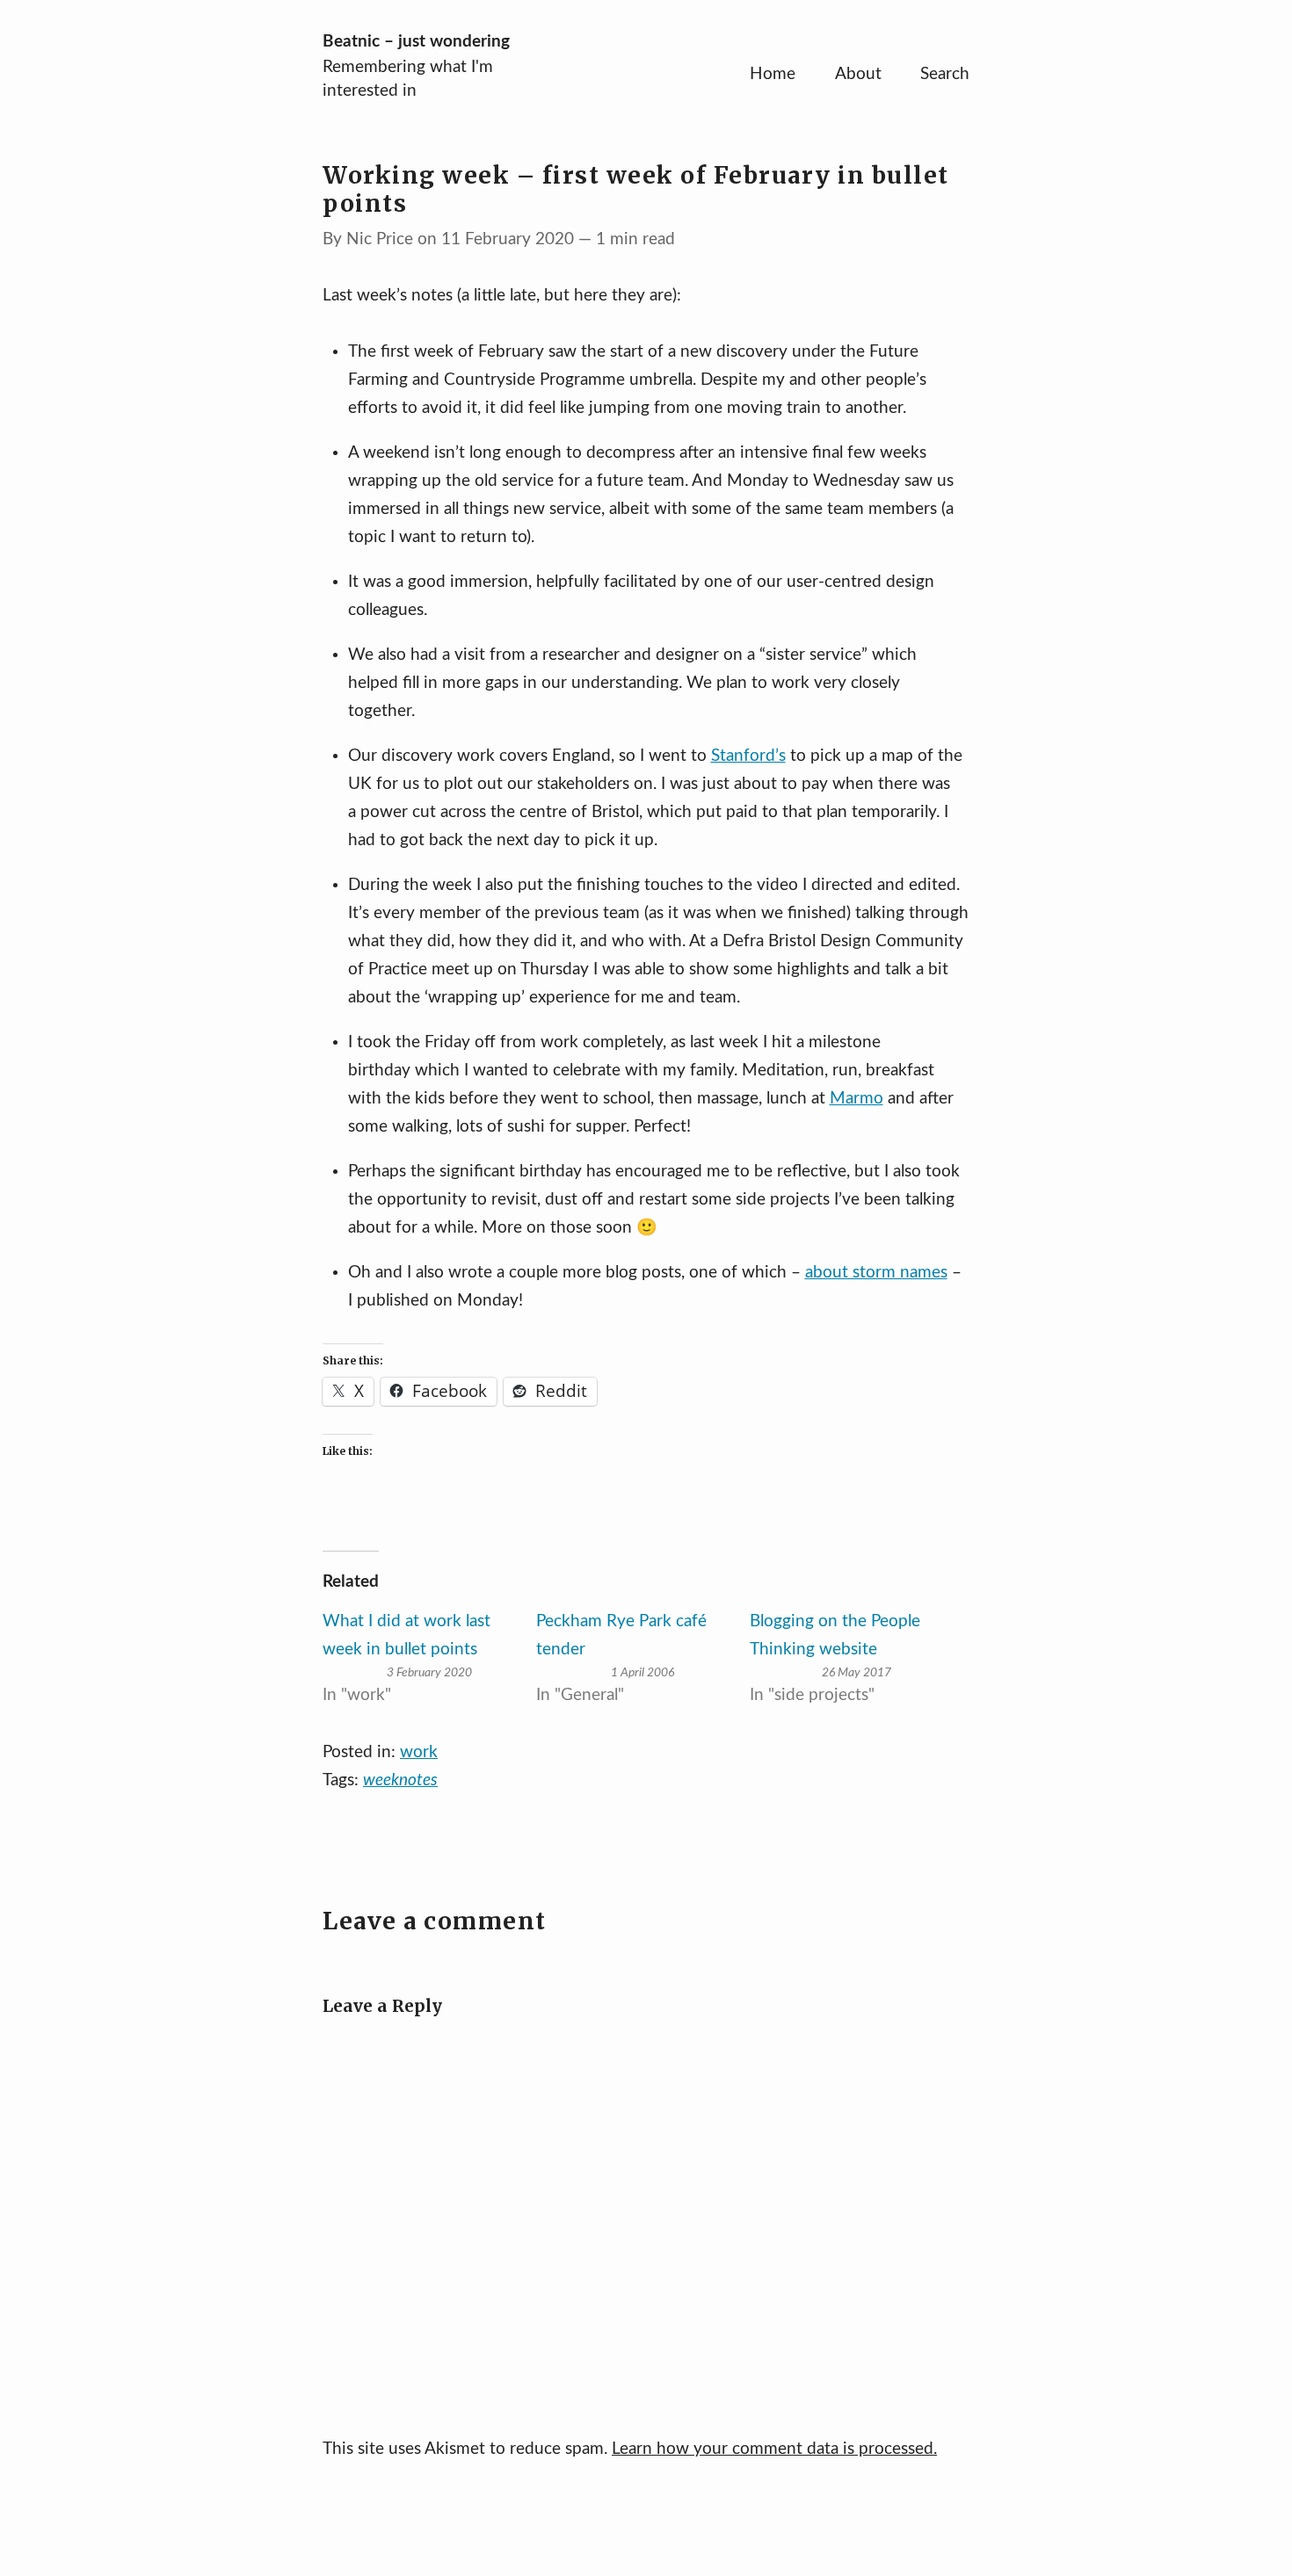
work (419, 1752)
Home (773, 74)
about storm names (876, 1273)
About (858, 74)
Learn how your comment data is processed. (774, 2449)
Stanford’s (748, 756)
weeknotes (400, 1780)
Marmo (856, 1099)
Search (945, 74)
